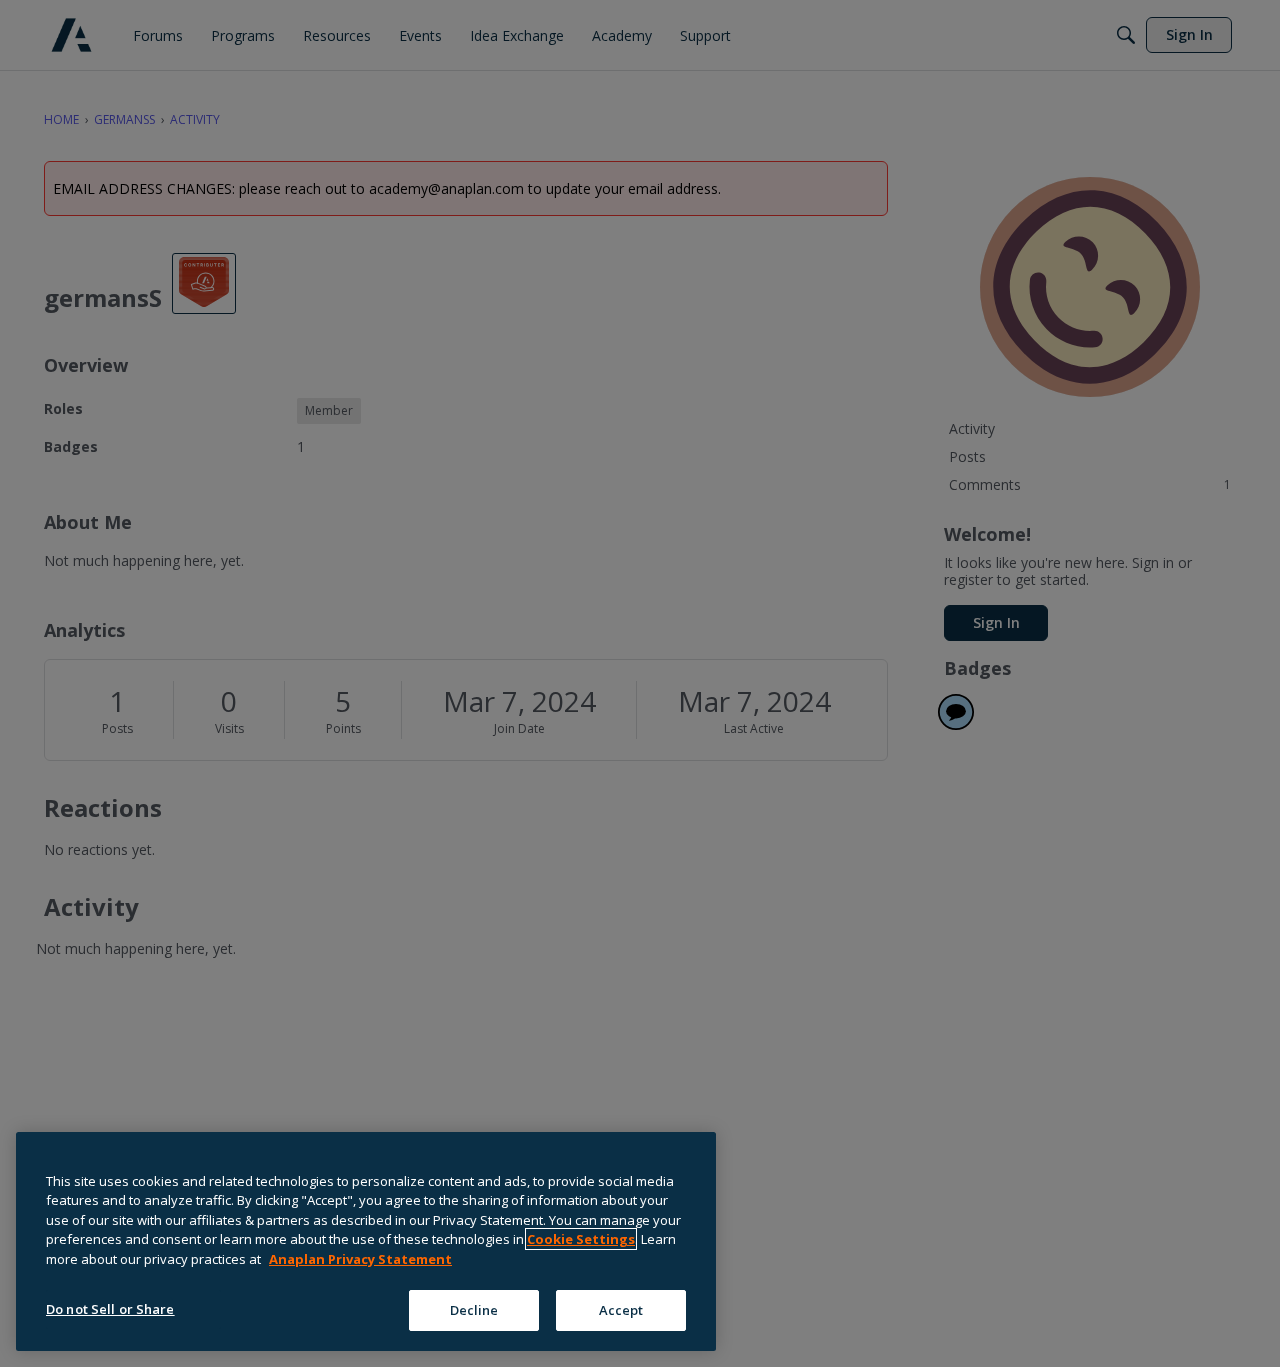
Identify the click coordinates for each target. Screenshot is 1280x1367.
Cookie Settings (581, 1239)
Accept (621, 1309)
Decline (474, 1309)
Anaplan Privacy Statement (360, 1259)
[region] (366, 1241)
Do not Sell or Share (110, 1308)
